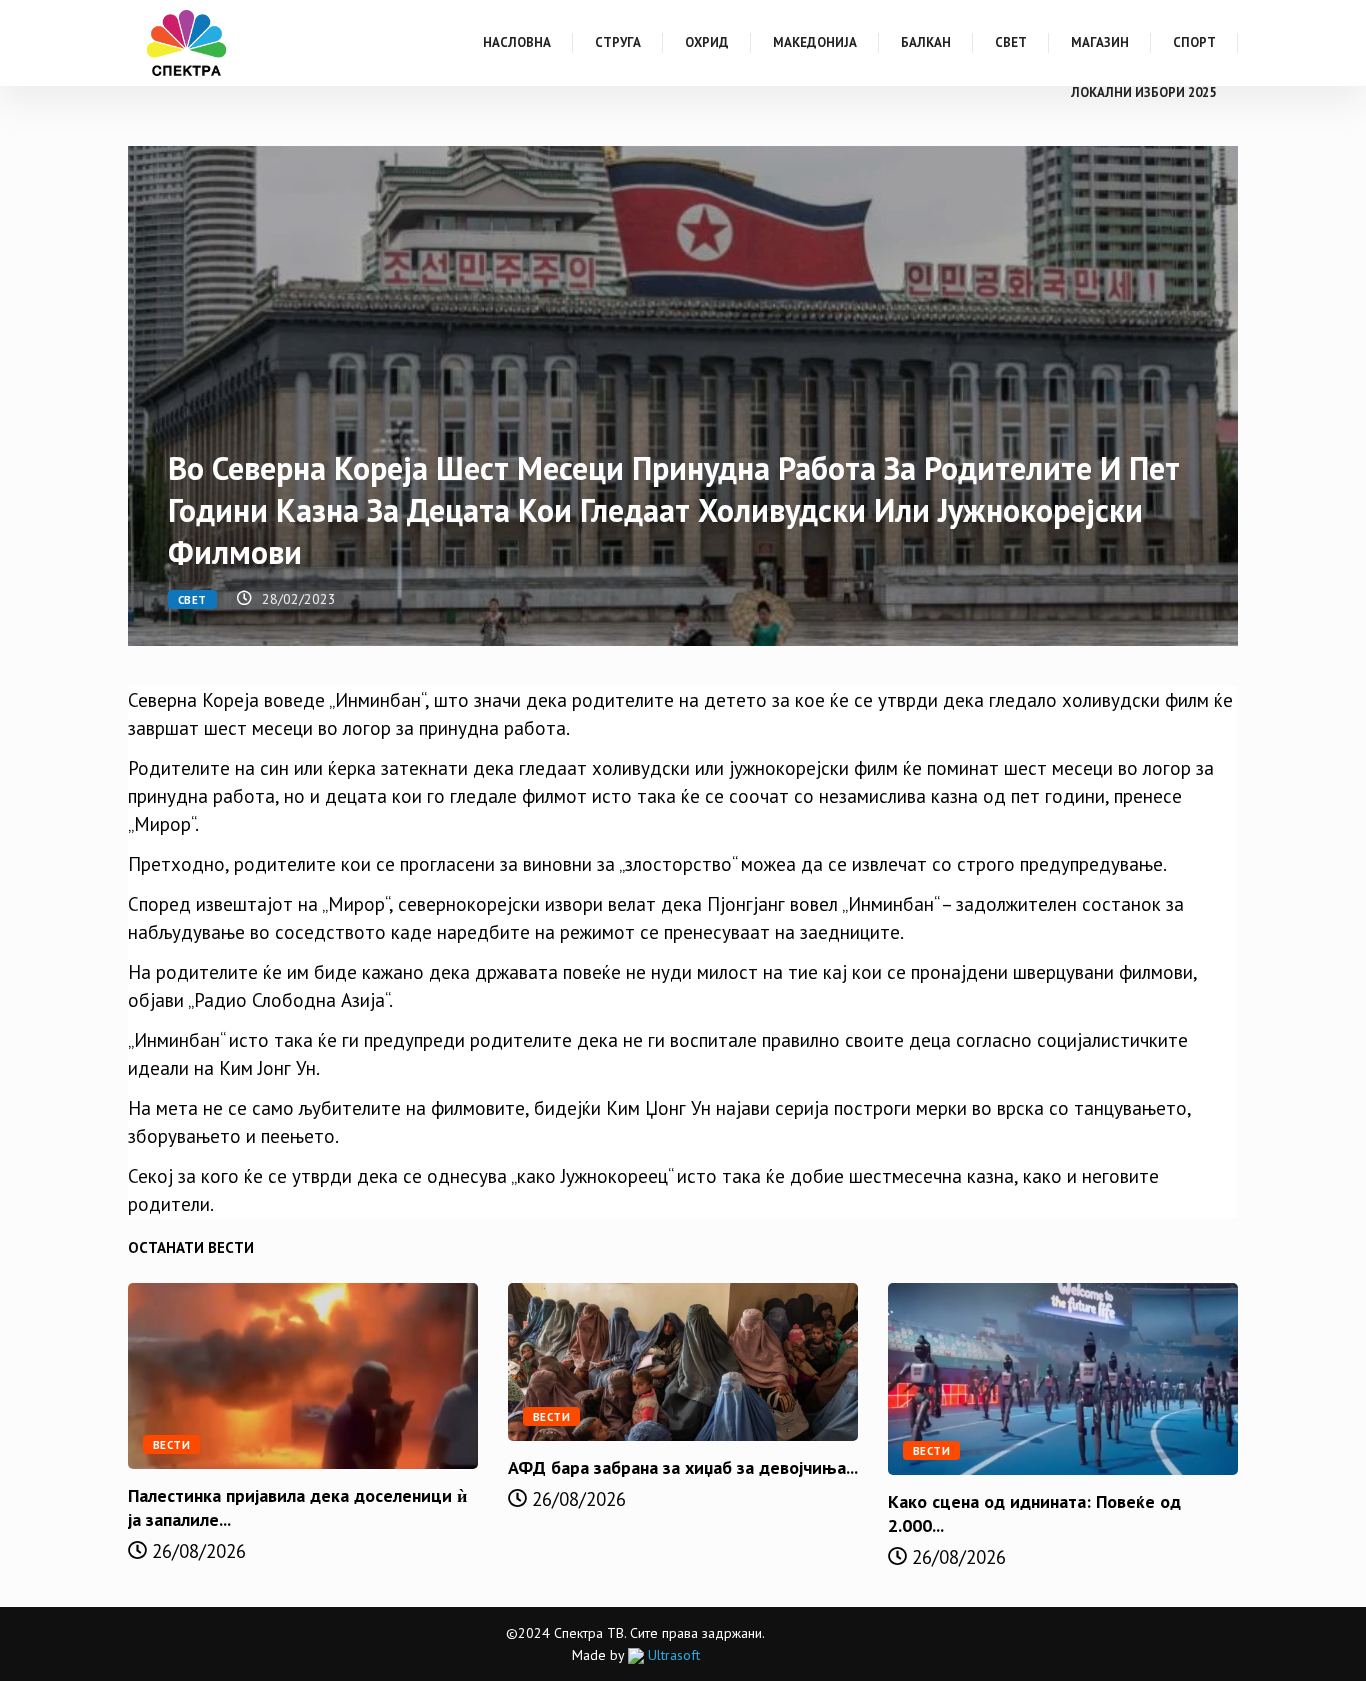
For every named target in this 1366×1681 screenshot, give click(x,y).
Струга (618, 42)
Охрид (707, 42)
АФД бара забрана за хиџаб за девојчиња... (683, 1467)
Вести (171, 1445)
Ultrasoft (672, 1655)
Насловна (517, 42)
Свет (1011, 42)
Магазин (1100, 42)
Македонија (815, 42)
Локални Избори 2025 (1143, 92)
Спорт (1194, 42)
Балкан (926, 42)
